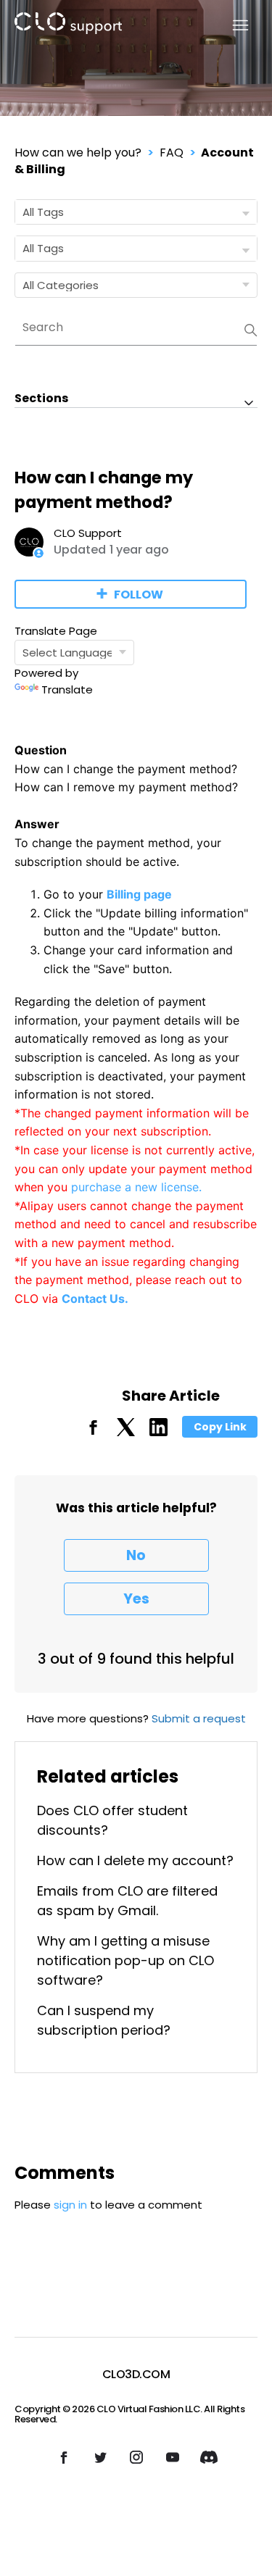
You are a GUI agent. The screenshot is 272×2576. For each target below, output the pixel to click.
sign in (70, 2205)
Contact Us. (95, 1299)
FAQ (172, 153)
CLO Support (88, 533)
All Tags (43, 212)
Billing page (139, 894)
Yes (136, 1599)
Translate (67, 689)
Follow (139, 595)
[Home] (68, 26)
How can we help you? (78, 153)
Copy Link (220, 1427)
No (136, 1555)
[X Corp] (126, 1432)
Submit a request (199, 1718)
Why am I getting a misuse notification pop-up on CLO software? (125, 1960)
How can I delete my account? (135, 1860)
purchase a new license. (136, 1187)
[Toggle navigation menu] (232, 26)
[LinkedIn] (158, 1432)
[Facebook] (93, 1432)
